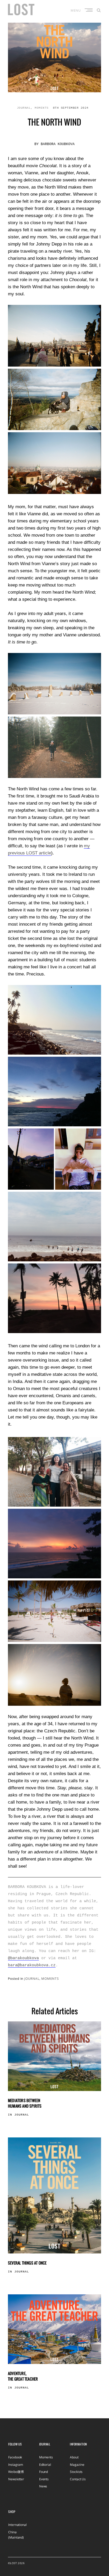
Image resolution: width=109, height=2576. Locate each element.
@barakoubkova (23, 1958)
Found (44, 2472)
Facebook (15, 2457)
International (17, 2525)
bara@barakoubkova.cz (32, 1965)
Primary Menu (89, 10)
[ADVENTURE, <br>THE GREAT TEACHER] (54, 2329)
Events (44, 2479)
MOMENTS (42, 108)
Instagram (16, 2465)
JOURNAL (24, 108)
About (74, 2457)
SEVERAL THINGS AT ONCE (27, 2263)
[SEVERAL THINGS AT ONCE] (54, 2195)
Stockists (76, 2472)
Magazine (77, 2465)
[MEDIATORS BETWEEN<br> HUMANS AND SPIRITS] (54, 2056)
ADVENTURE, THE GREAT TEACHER (23, 2376)
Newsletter (16, 2479)
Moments (46, 2457)
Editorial (45, 2465)
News (43, 2486)
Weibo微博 (16, 2472)
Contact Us (78, 2479)
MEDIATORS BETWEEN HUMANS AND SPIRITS (25, 2103)
